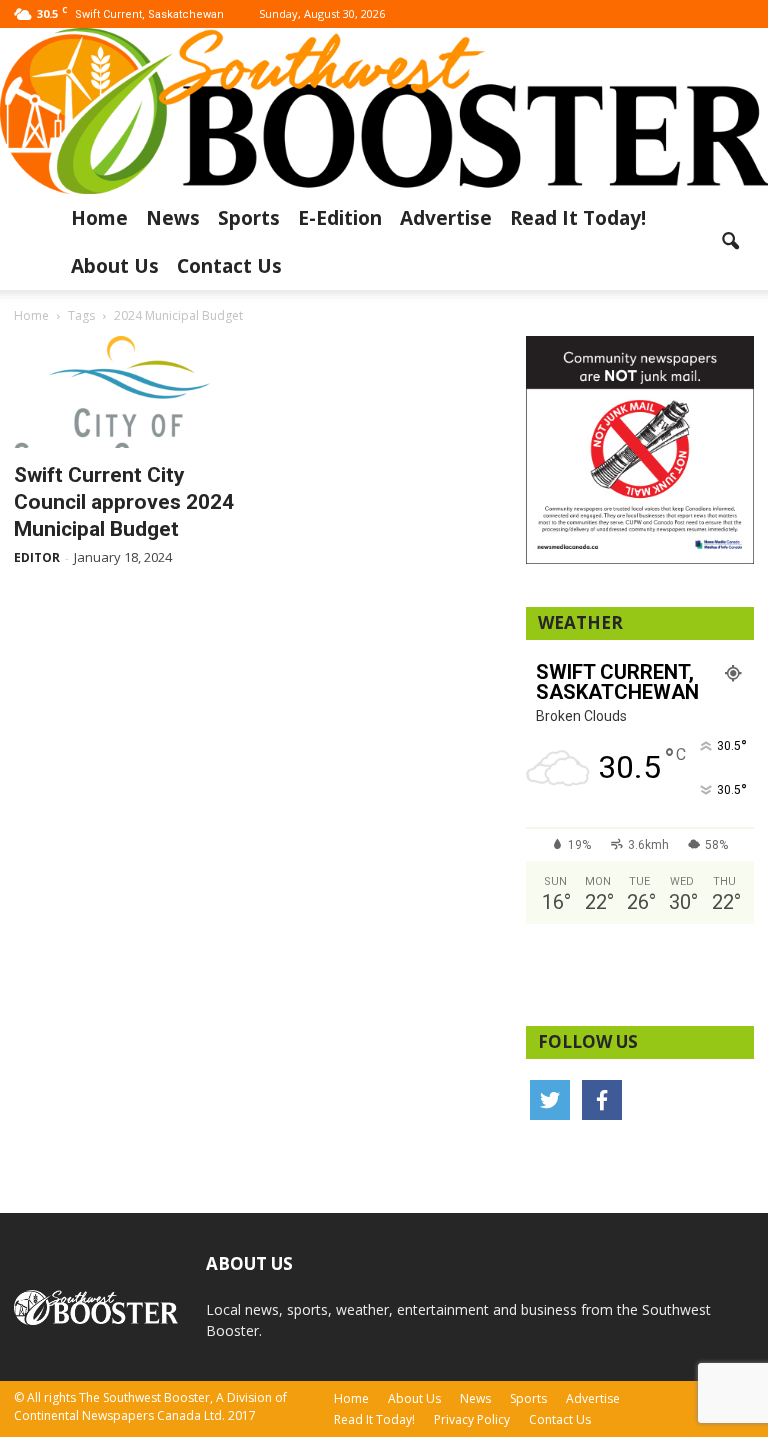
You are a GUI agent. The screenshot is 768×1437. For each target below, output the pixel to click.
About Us (115, 266)
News (173, 218)
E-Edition (340, 218)
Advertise (446, 218)
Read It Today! (578, 218)
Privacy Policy (472, 1419)
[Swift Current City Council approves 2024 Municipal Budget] (128, 392)
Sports (249, 218)
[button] (730, 242)
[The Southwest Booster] (384, 111)
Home (99, 218)
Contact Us (229, 266)
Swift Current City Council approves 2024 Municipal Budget (124, 502)
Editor (37, 557)
